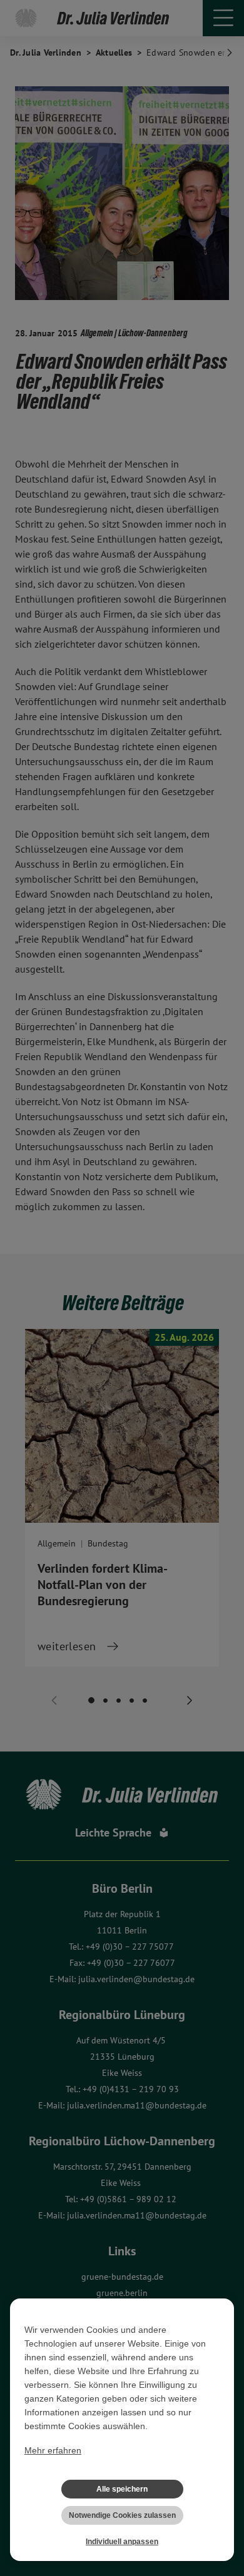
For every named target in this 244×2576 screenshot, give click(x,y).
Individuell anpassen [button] (122, 2542)
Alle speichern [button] (122, 2489)
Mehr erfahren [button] (53, 2450)
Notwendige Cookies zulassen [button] (122, 2515)
